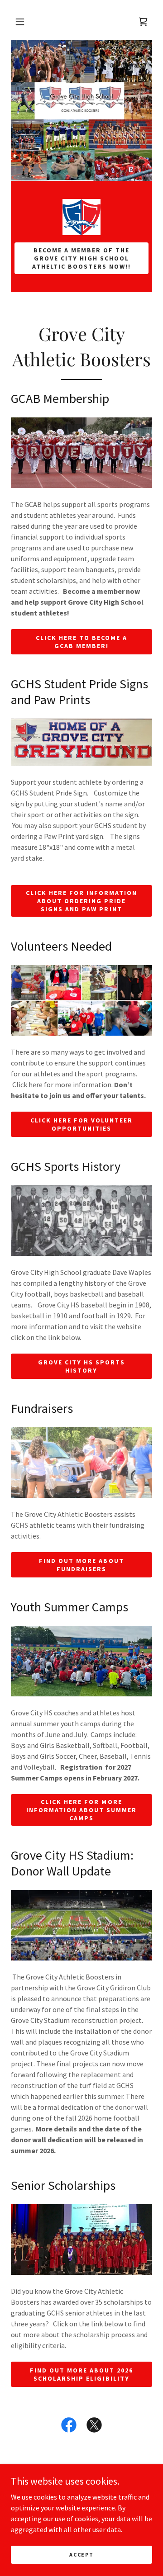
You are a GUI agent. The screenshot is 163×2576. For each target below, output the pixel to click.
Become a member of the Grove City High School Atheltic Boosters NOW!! (81, 258)
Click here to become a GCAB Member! (81, 642)
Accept (81, 2555)
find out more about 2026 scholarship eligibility (81, 2374)
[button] (20, 22)
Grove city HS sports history (81, 1366)
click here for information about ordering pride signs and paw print (81, 901)
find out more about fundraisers (81, 1565)
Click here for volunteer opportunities (81, 1124)
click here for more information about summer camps (81, 1810)
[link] (81, 217)
